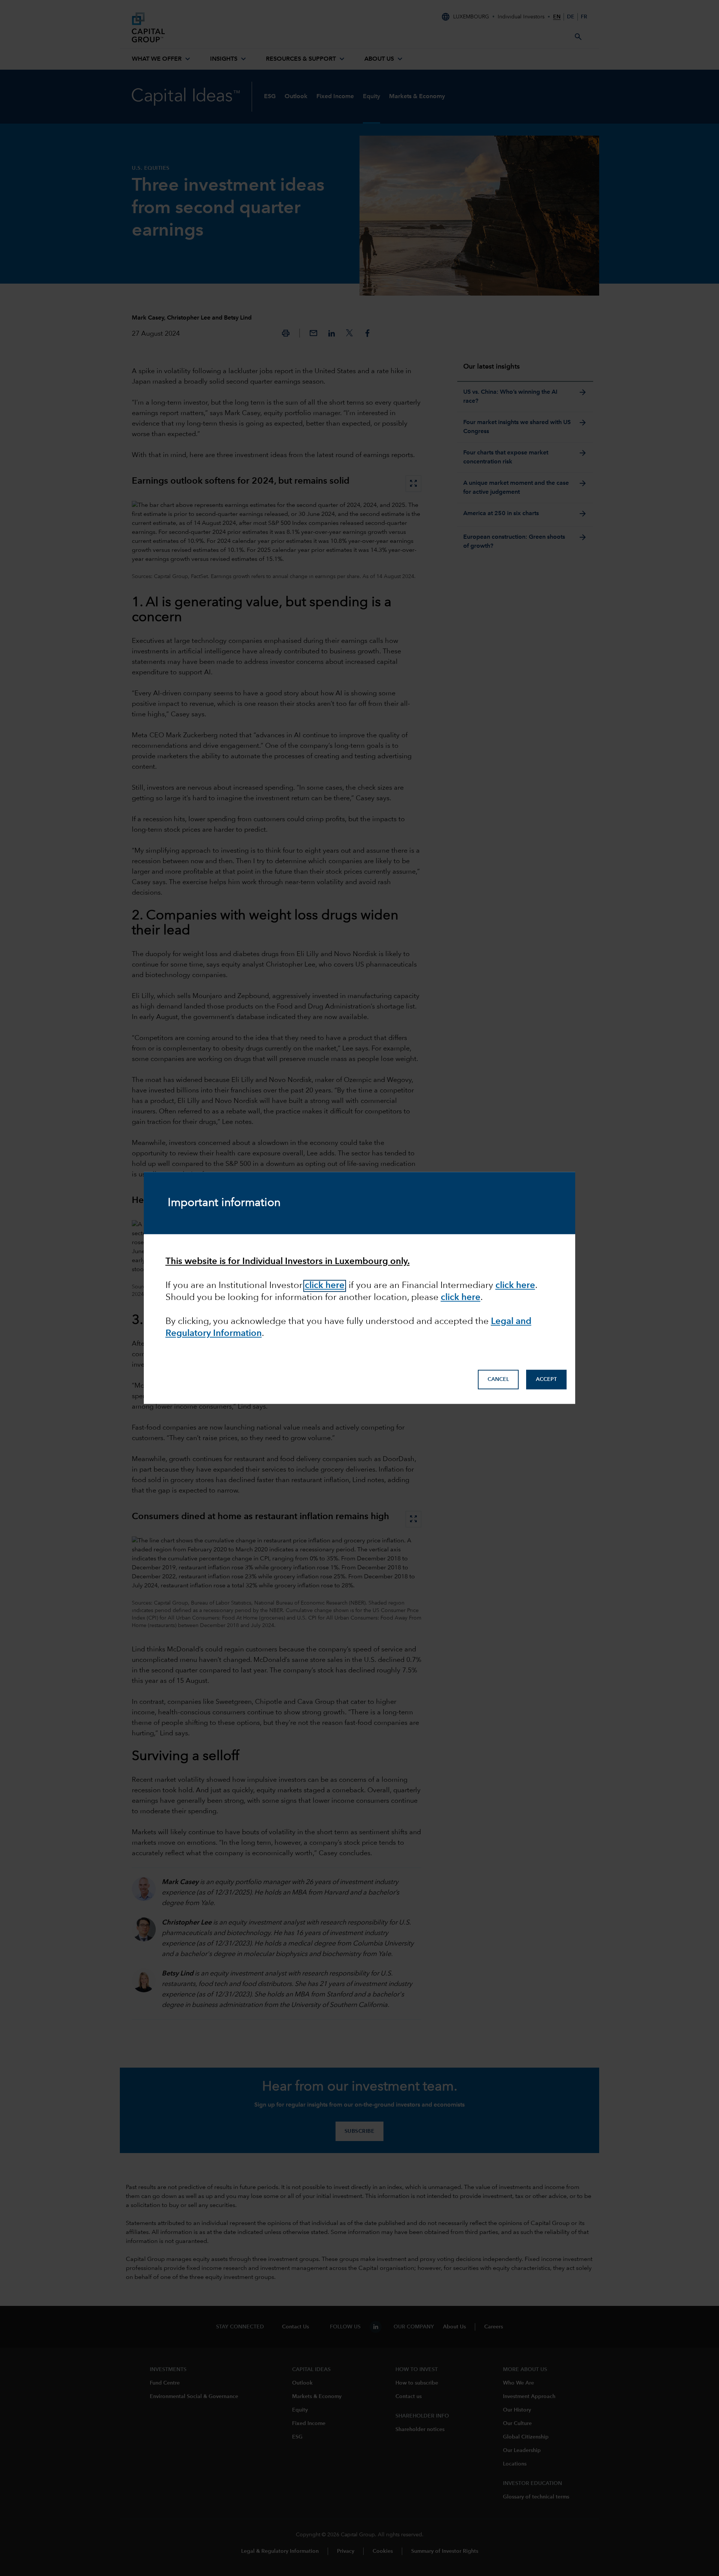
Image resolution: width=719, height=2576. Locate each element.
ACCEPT (546, 1380)
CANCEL (498, 1380)
